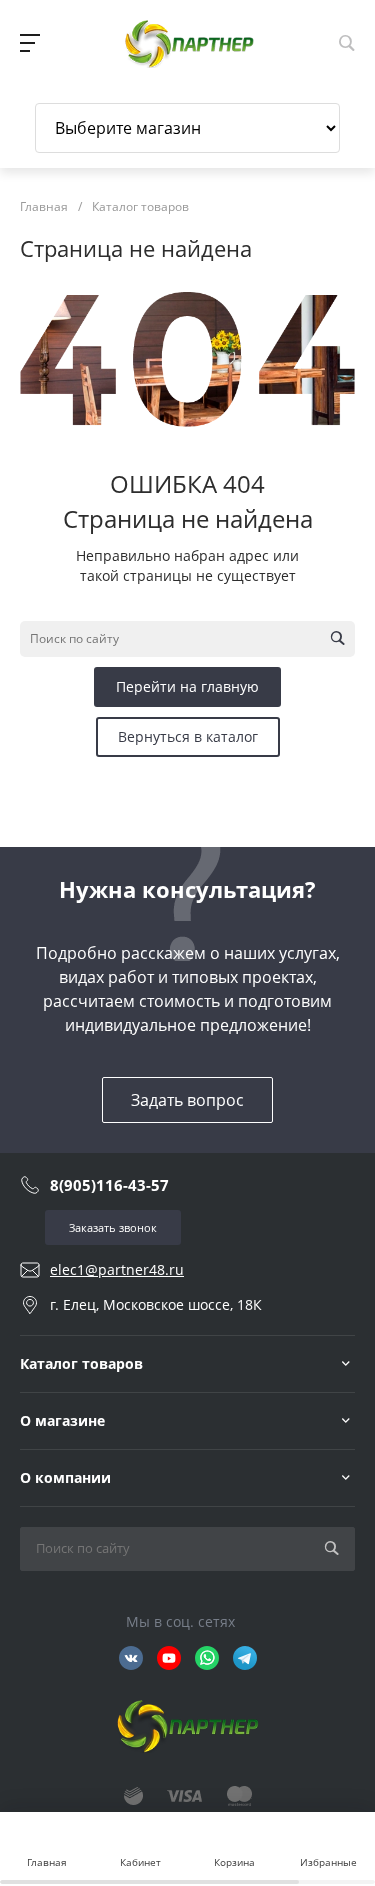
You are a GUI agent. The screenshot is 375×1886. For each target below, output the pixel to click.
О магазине (62, 1420)
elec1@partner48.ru (117, 1269)
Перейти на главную (187, 686)
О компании (65, 1477)
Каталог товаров (81, 1363)
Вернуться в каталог (188, 736)
